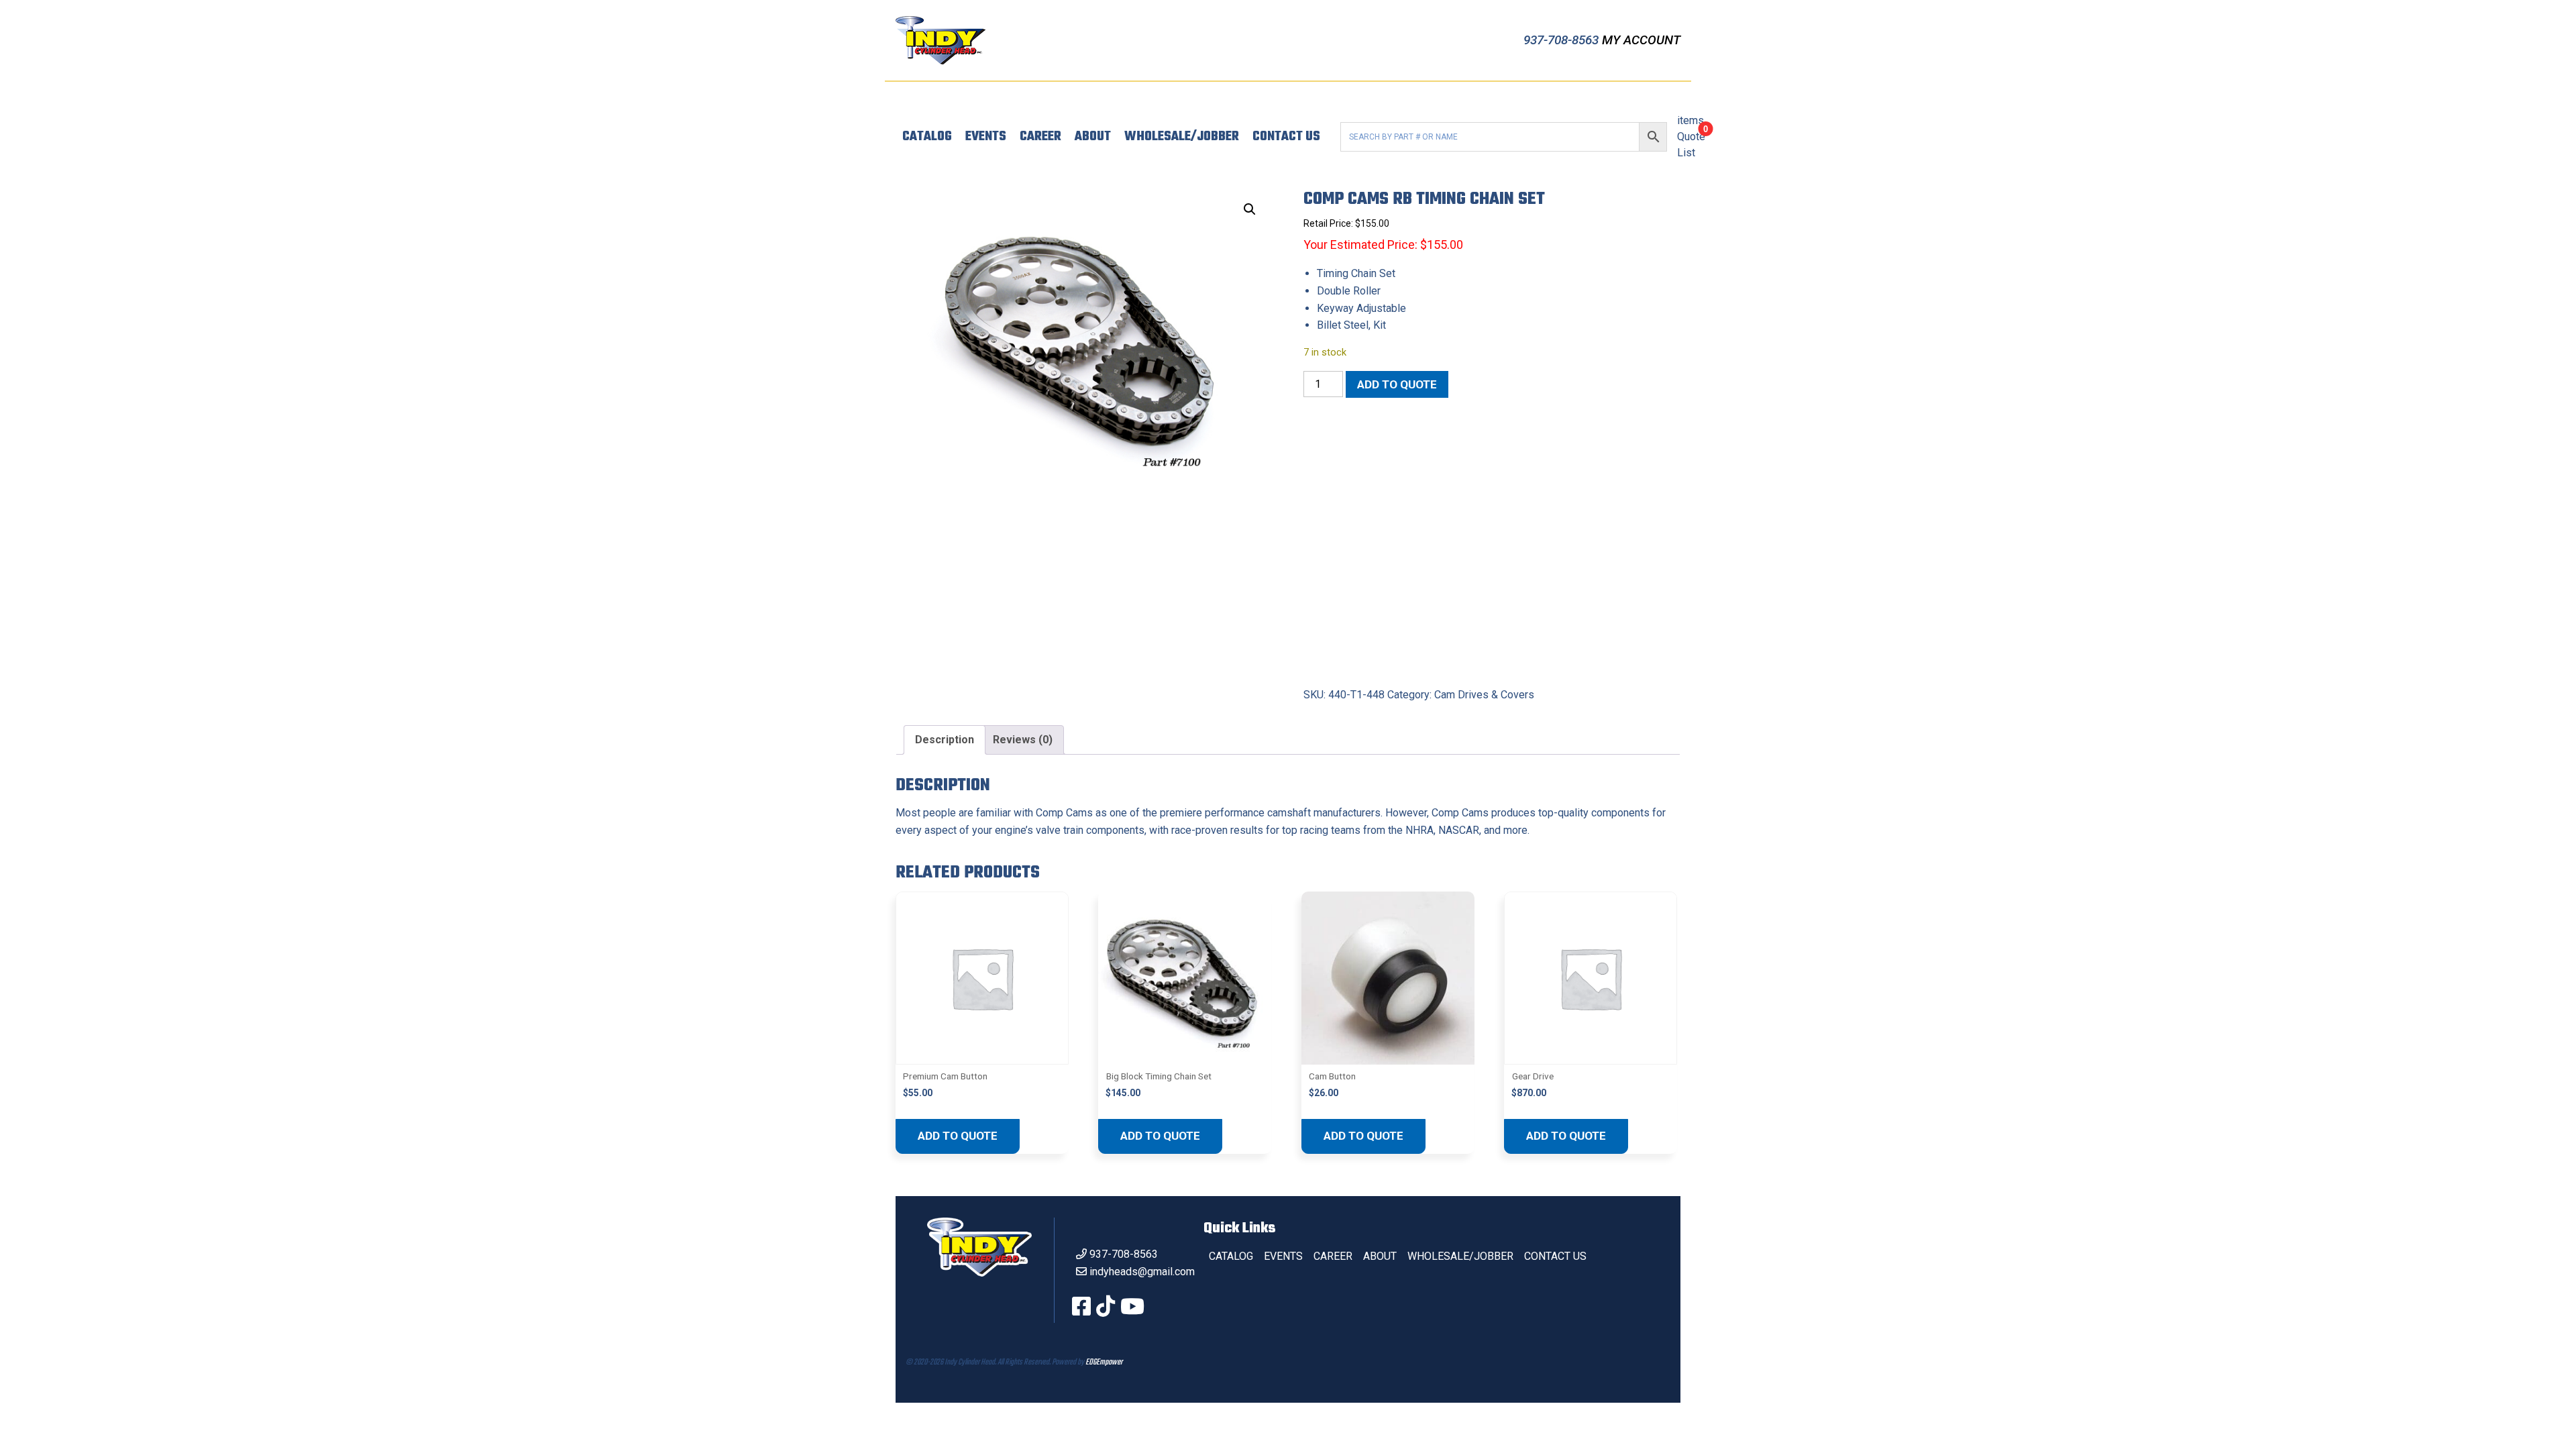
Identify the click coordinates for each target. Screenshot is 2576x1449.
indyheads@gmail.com (1142, 1272)
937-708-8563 (1563, 40)
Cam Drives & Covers (1484, 695)
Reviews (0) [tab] (1023, 740)
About (1093, 137)
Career (1040, 137)
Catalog (927, 137)
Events (986, 137)
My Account (1641, 40)
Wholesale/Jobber (1182, 137)
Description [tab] (945, 740)
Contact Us (1286, 137)
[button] (1250, 209)
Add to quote (1397, 384)
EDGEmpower (1104, 1362)
